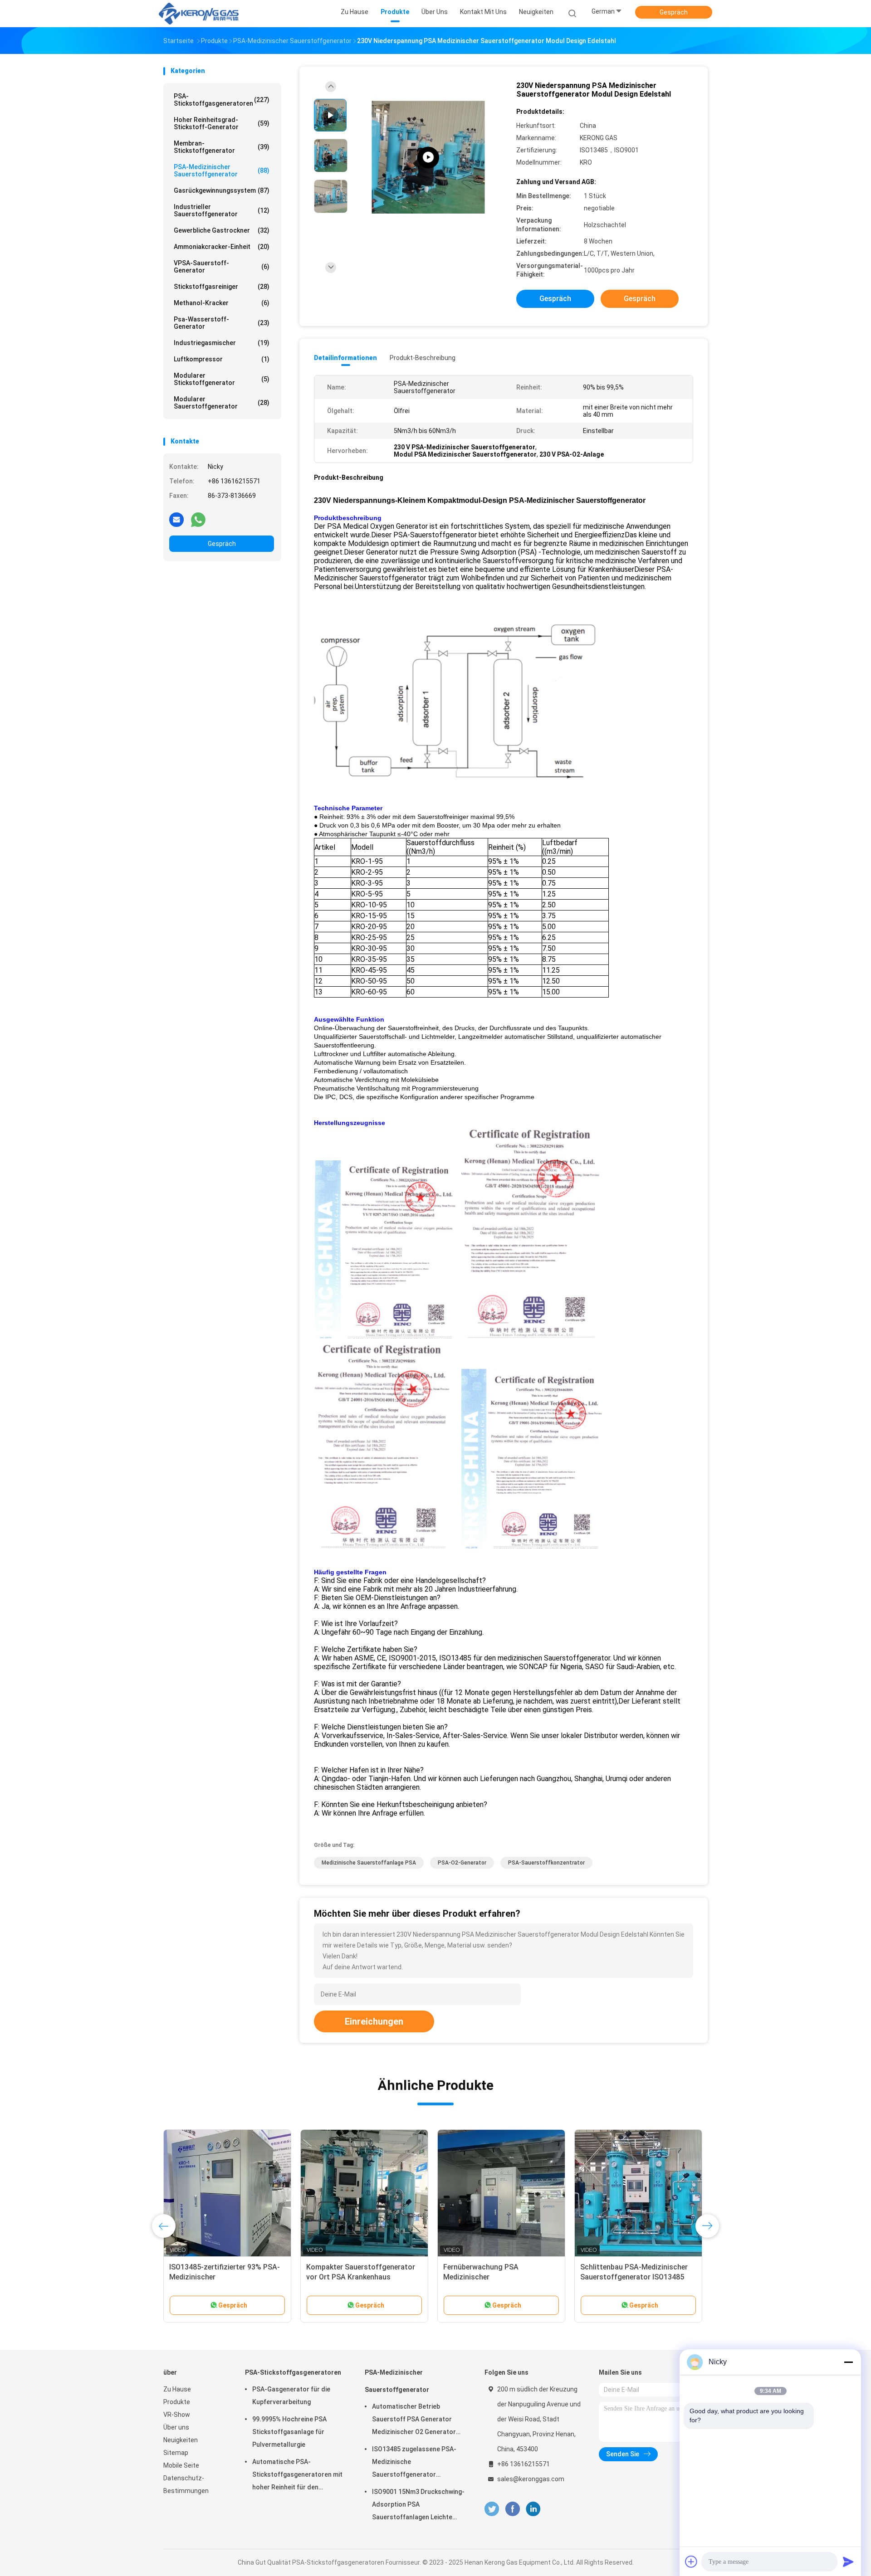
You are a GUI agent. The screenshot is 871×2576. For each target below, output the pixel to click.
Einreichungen (374, 2021)
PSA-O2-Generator (462, 1863)
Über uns (176, 2427)
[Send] (848, 2561)
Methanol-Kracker (222, 303)
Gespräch (674, 12)
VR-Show (177, 2415)
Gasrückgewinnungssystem (222, 190)
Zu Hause (177, 2389)
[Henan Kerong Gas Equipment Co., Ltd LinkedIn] (533, 2509)
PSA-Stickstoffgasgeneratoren (222, 100)
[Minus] (848, 2362)
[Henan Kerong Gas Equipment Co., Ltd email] (176, 519)
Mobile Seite (181, 2465)
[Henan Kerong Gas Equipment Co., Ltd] (199, 14)
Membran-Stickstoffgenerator (222, 147)
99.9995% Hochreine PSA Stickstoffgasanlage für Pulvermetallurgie (289, 2432)
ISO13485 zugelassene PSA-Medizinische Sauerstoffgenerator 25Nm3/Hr (414, 2463)
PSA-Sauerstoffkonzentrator (546, 1863)
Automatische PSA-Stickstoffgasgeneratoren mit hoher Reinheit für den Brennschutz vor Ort (297, 2476)
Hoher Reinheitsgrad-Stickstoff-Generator (222, 123)
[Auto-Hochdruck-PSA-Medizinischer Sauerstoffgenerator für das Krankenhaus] (364, 2193)
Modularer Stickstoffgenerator (222, 379)
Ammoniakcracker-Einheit (222, 247)
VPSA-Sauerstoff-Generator (222, 267)
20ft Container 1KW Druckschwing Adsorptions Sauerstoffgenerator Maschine (638, 2277)
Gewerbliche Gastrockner (222, 230)
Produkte (177, 2402)
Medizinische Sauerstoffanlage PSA (369, 1863)
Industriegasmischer (222, 343)
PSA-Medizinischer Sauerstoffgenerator (222, 170)
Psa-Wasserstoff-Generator (222, 323)
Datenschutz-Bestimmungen (186, 2484)
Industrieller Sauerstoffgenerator (222, 210)
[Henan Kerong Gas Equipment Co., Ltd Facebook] (512, 2509)
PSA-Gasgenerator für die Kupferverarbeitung (291, 2396)
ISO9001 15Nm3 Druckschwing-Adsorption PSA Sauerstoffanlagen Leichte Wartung (418, 2506)
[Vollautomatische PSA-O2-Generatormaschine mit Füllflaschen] (501, 2193)
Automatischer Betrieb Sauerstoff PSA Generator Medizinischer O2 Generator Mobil (414, 2420)
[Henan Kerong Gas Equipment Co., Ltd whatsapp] (198, 519)
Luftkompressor (222, 359)
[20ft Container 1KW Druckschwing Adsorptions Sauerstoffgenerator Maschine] (638, 2193)
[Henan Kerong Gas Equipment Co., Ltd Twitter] (492, 2509)
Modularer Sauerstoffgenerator (222, 403)
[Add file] (691, 2561)
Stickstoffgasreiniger (222, 287)
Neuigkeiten (181, 2440)
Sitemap (176, 2453)
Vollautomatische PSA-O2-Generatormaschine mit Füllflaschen (488, 2277)
